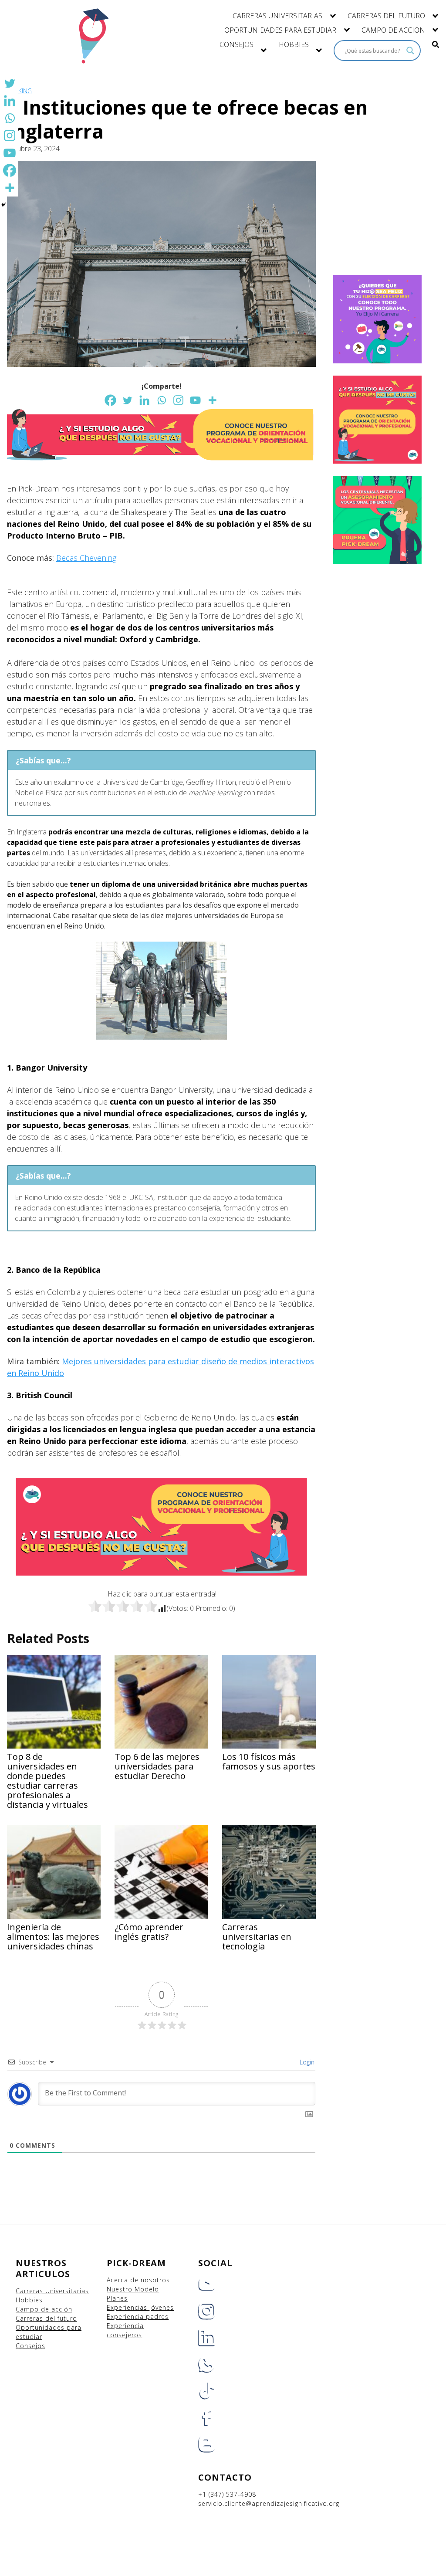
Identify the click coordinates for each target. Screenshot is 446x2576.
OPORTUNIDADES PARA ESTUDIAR (280, 30)
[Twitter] (127, 400)
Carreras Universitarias (52, 2291)
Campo (27, 2309)
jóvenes (162, 2307)
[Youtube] (195, 400)
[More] (212, 400)
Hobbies (29, 2300)
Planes (117, 2298)
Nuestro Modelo (133, 2289)
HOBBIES (294, 44)
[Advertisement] (389, 217)
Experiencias (128, 2307)
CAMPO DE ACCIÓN (393, 30)
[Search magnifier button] (410, 51)
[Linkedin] (144, 400)
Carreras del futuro (46, 2318)
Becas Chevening (86, 558)
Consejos (30, 2346)
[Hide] (3, 205)
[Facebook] (110, 400)
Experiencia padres (138, 2317)
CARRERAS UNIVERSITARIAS (277, 16)
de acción (57, 2309)
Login (306, 2062)
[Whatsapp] (161, 400)
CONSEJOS (237, 44)
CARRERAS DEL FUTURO (386, 16)
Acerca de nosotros (138, 2280)
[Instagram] (178, 400)
